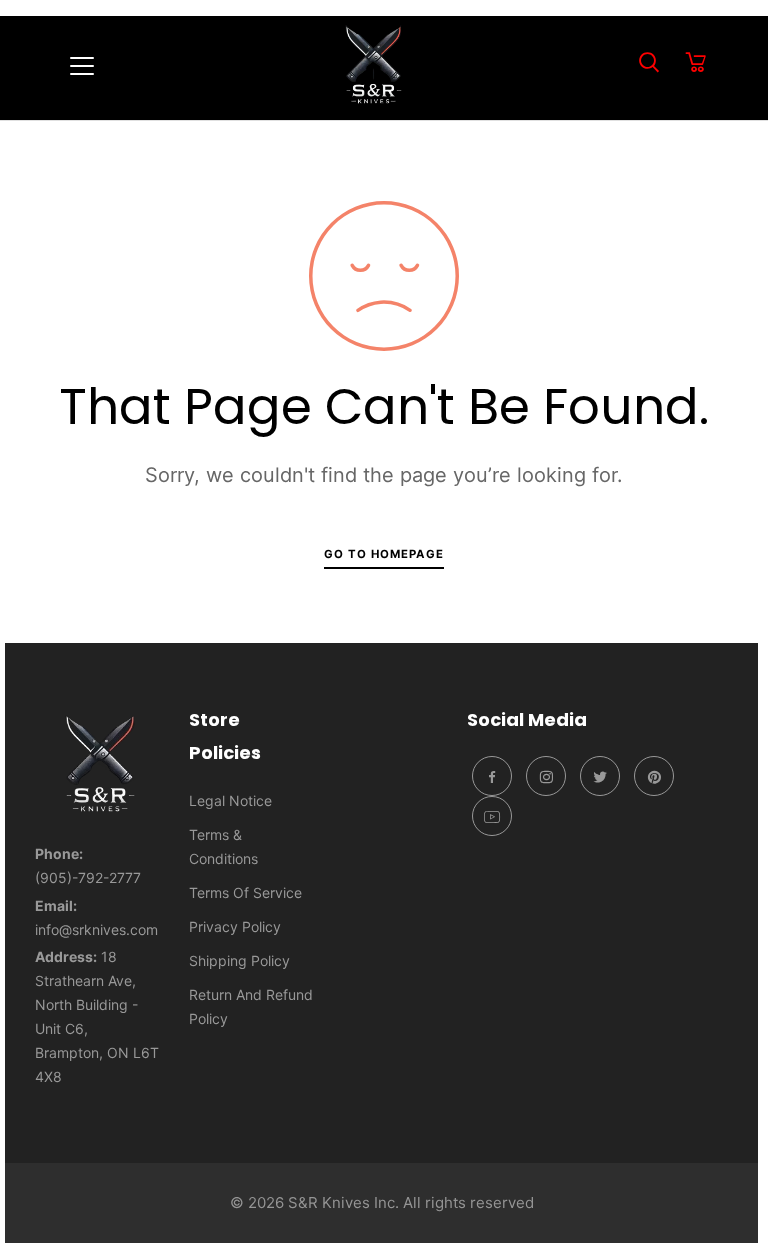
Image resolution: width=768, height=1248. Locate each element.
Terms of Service (245, 892)
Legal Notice (230, 800)
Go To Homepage (384, 554)
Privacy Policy (235, 926)
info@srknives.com (96, 929)
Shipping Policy (239, 960)
